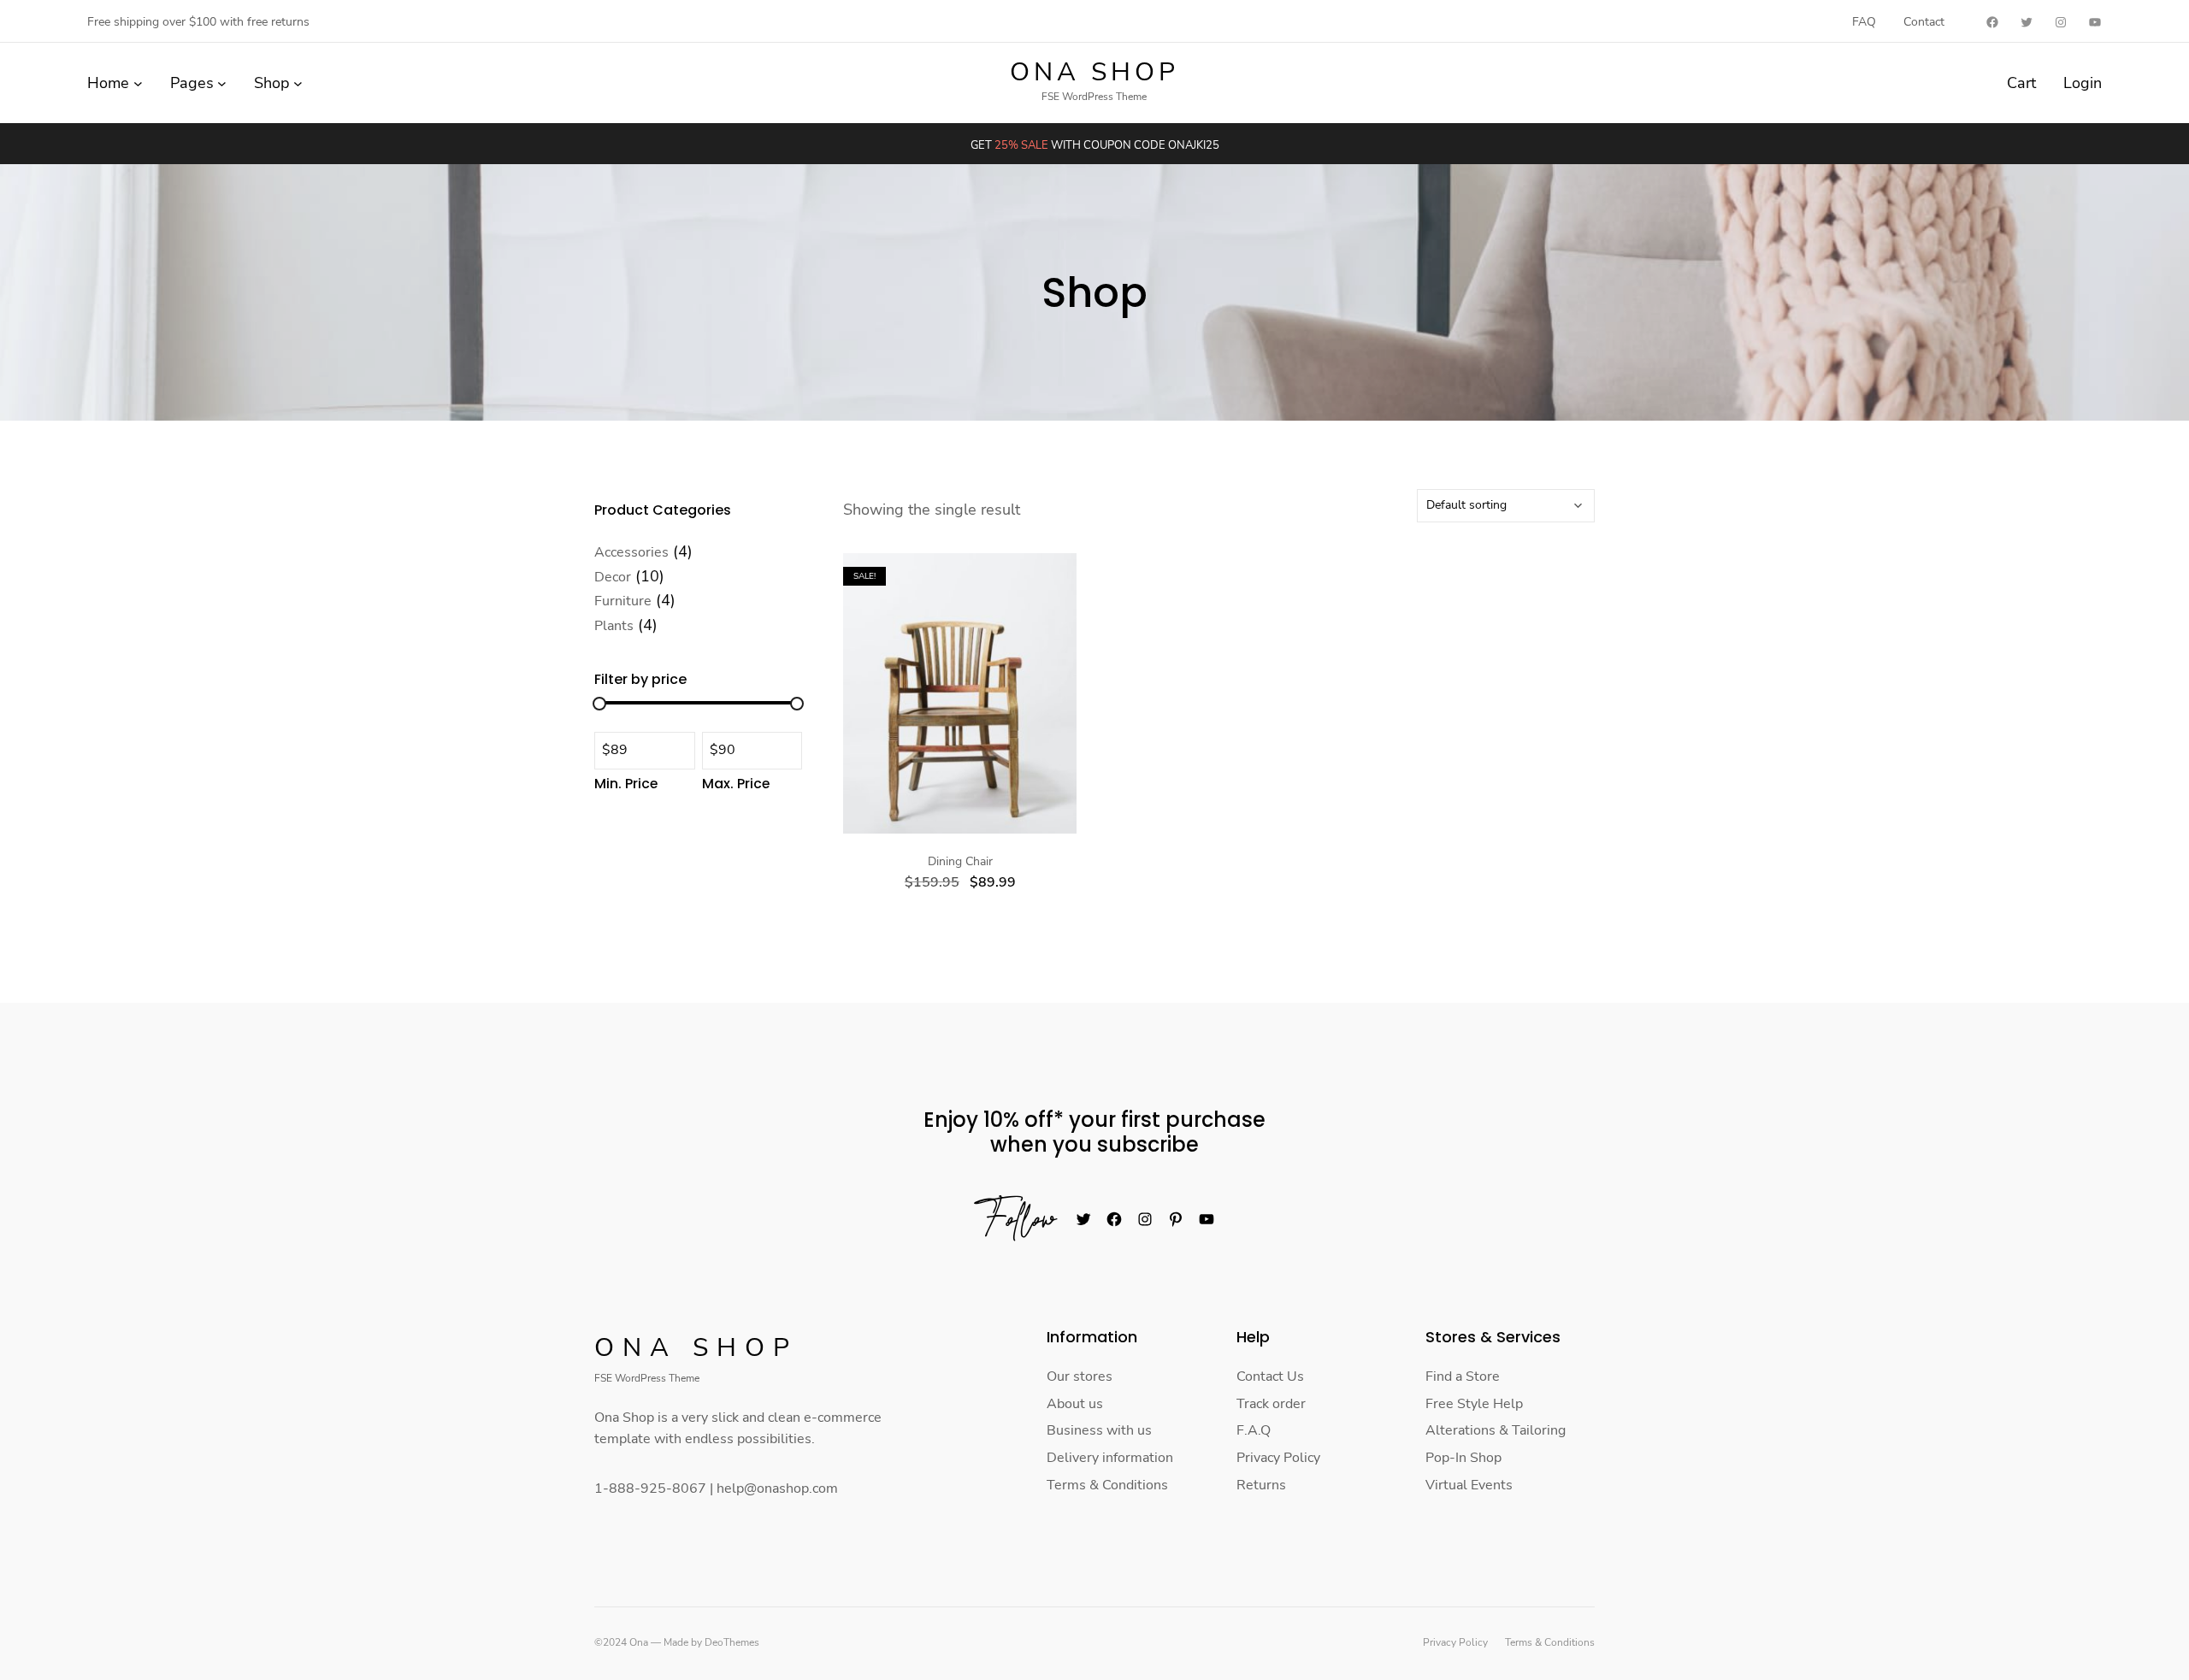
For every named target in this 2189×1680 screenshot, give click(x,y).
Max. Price (736, 784)
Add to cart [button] (960, 687)
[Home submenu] (138, 83)
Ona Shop (1094, 72)
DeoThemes (732, 1642)
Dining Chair (960, 862)
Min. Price (626, 784)
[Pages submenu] (222, 83)
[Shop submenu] (298, 83)
